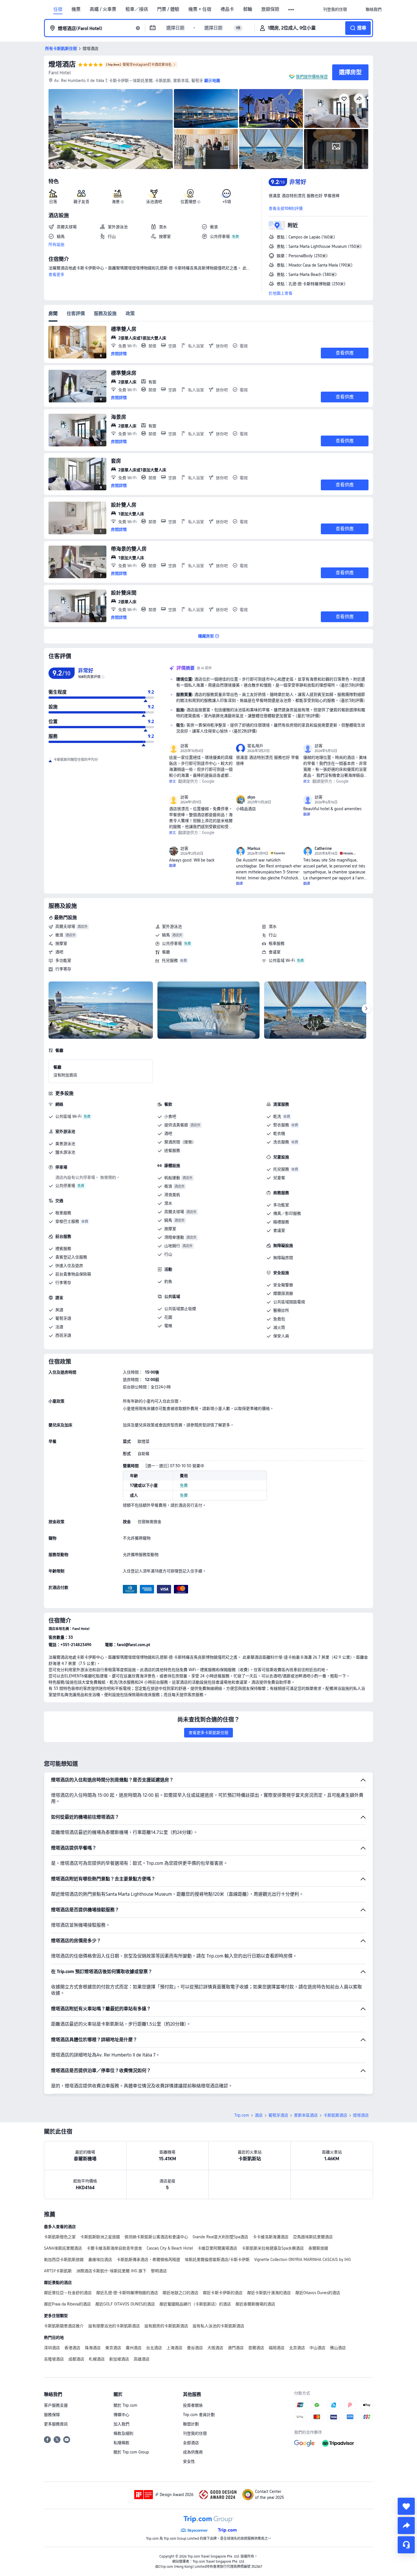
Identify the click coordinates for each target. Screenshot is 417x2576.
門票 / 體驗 (168, 9)
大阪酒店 (215, 2348)
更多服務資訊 (56, 2424)
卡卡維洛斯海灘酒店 (271, 2237)
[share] (406, 2526)
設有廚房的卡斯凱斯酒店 (166, 2326)
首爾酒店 (256, 2348)
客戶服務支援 (56, 2405)
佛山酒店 (338, 2348)
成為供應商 (193, 2452)
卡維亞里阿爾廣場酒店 (217, 2248)
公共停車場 (172, 943)
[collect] (406, 2506)
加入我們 (121, 2424)
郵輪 (248, 9)
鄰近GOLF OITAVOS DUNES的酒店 (125, 2304)
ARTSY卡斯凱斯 (58, 2271)
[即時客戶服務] (406, 2545)
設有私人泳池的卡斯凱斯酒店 (218, 2326)
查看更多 (56, 275)
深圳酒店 (52, 2348)
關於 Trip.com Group (131, 2452)
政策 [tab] (130, 313)
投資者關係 (193, 2405)
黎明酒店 (159, 2271)
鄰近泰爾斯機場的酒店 (255, 2304)
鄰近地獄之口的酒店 (180, 2293)
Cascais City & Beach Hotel (170, 2248)
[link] (335, 9)
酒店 (259, 2115)
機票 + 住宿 (200, 9)
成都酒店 (76, 2359)
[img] (111, 129)
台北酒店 (154, 2348)
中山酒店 (317, 2348)
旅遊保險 (270, 9)
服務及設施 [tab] (105, 313)
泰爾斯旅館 (318, 2248)
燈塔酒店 (62, 64)
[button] (291, 10)
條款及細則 (123, 2433)
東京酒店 (113, 2348)
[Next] (366, 1009)
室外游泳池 (172, 926)
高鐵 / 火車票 (103, 9)
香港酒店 (72, 2348)
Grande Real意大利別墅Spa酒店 (220, 2237)
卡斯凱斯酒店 (335, 2115)
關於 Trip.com (125, 2405)
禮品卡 (227, 9)
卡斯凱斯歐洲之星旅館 (100, 2237)
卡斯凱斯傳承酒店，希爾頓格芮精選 (148, 2260)
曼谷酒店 (195, 2348)
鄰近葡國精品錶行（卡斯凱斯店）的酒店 (195, 2304)
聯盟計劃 (191, 2424)
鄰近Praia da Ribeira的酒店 (67, 2304)
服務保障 (52, 2415)
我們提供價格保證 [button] (312, 77)
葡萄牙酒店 (278, 2115)
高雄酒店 (142, 2359)
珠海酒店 (93, 2348)
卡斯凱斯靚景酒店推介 (64, 2326)
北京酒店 (297, 2348)
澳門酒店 (236, 2348)
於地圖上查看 (281, 293)
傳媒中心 (121, 2415)
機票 (76, 9)
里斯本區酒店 (306, 2115)
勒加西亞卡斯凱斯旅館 (64, 2260)
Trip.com (242, 2115)
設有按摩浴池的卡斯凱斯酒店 (114, 2326)
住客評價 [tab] (76, 313)
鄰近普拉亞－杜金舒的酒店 (68, 2293)
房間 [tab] (53, 313)
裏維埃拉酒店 (100, 2260)
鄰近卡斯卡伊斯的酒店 (223, 2293)
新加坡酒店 (119, 2359)
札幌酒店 (97, 2359)
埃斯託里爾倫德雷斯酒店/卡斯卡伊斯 (217, 2260)
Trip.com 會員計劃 (199, 2415)
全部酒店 (191, 2443)
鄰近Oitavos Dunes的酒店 (318, 2293)
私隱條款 (121, 2443)
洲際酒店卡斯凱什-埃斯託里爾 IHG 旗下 (111, 2271)
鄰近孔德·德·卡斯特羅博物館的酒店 (127, 2293)
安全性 (189, 2461)
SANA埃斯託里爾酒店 (63, 2248)
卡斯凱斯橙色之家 (60, 2237)
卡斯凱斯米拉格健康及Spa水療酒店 (273, 2248)
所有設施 (56, 244)
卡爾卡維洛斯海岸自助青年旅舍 (114, 2248)
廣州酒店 (134, 2348)
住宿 (58, 9)
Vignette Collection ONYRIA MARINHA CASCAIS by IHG (303, 2260)
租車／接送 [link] (137, 9)
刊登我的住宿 (195, 2433)
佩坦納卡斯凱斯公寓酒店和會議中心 (156, 2237)
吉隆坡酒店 (54, 2359)
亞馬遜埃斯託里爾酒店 (313, 2237)
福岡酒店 (277, 2348)
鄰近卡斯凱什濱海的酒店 (269, 2293)
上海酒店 (174, 2348)
